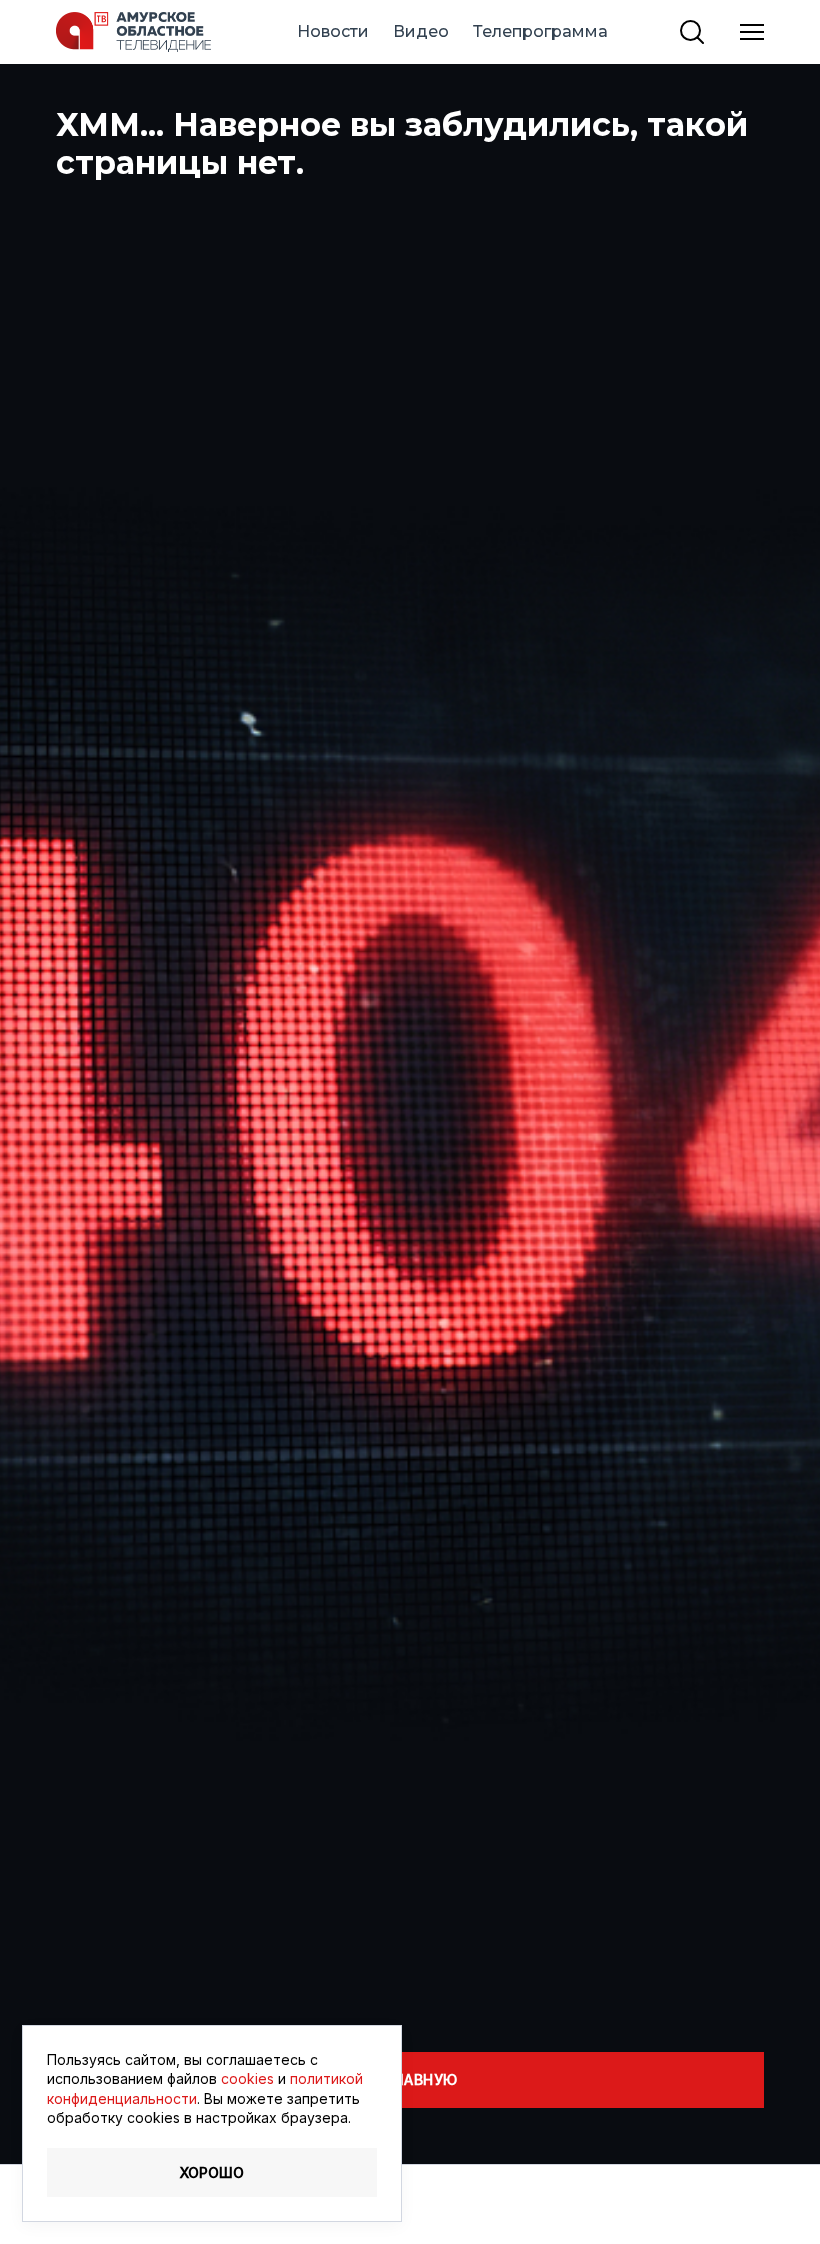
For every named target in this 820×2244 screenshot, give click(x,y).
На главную (409, 2079)
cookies (247, 2078)
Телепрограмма (540, 31)
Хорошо (212, 2172)
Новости (333, 31)
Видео (421, 31)
